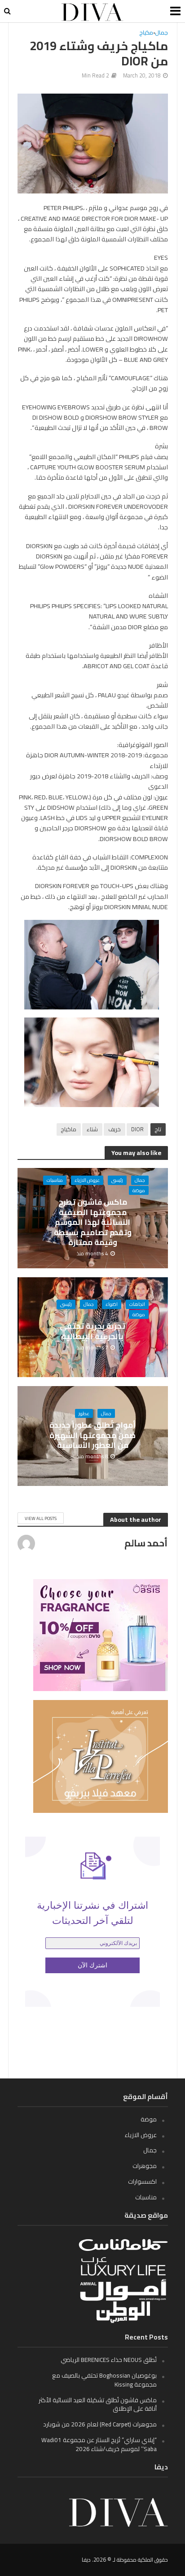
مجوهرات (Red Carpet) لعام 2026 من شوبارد (100, 2424)
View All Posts (41, 1518)
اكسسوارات (142, 2181)
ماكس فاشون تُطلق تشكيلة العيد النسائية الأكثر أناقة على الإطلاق (98, 2404)
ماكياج (69, 1129)
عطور (84, 1413)
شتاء (92, 1129)
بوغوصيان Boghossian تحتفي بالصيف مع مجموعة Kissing (104, 2380)
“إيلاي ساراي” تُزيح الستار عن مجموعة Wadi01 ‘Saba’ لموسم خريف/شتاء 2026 (99, 2444)
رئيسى (117, 1180)
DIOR (137, 1129)
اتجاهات (137, 1304)
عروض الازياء (87, 1180)
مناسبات (55, 1180)
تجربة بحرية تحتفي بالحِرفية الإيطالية (92, 1331)
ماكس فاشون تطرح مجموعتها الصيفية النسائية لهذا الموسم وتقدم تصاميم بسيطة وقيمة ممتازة (93, 1222)
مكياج (146, 33)
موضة (139, 1190)
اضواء (112, 1304)
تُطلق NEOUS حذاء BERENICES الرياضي (109, 2360)
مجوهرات (145, 2166)
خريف (115, 1129)
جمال (162, 33)
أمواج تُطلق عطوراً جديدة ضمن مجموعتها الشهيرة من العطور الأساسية (92, 1435)
